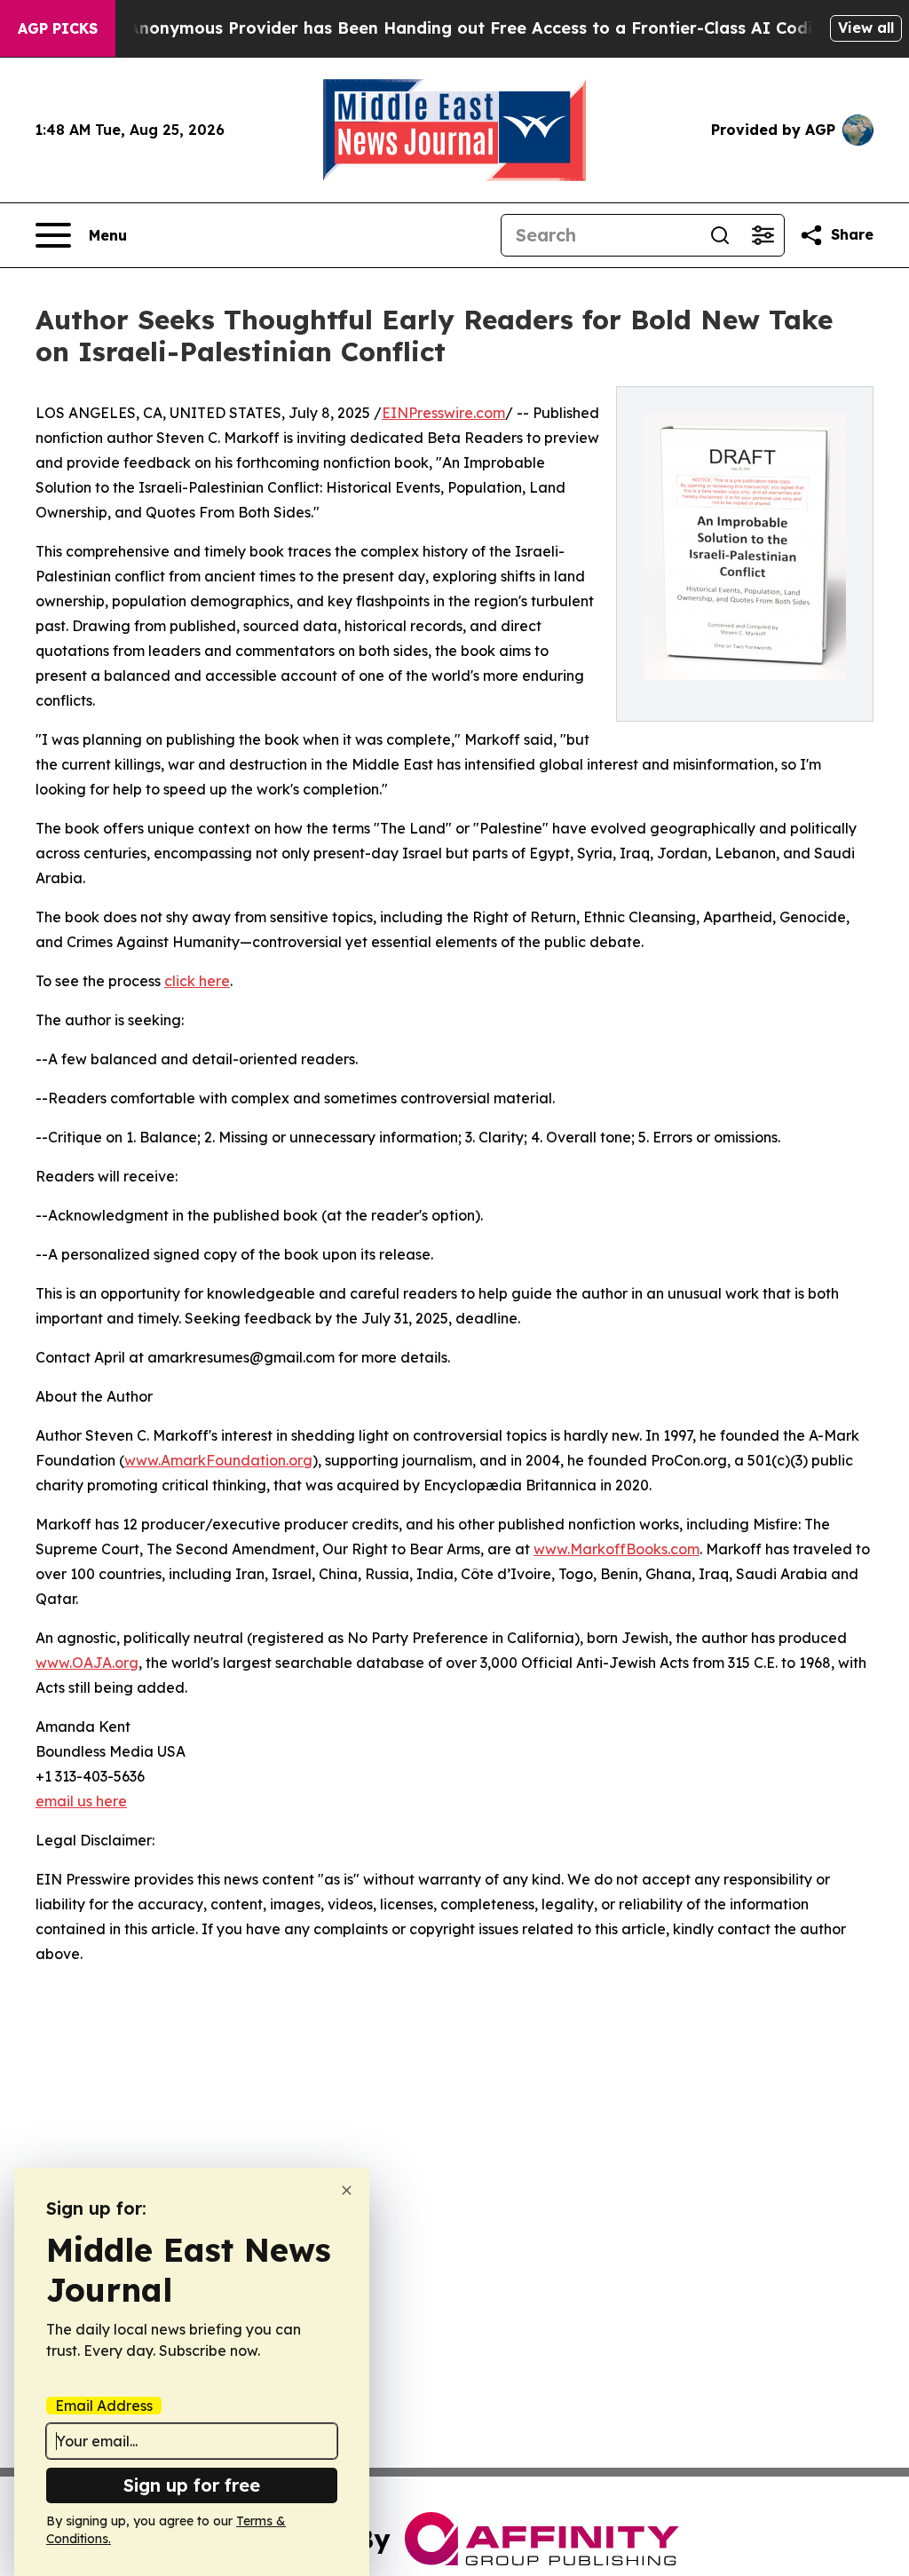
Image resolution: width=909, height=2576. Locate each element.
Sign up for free (192, 2485)
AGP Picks (58, 28)
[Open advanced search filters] (763, 235)
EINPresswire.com (443, 413)
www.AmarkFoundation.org (218, 1460)
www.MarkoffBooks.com (617, 1549)
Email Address (104, 2406)
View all (866, 28)
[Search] (720, 235)
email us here (81, 1801)
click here (197, 981)
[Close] (347, 2190)
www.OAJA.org (87, 1663)
